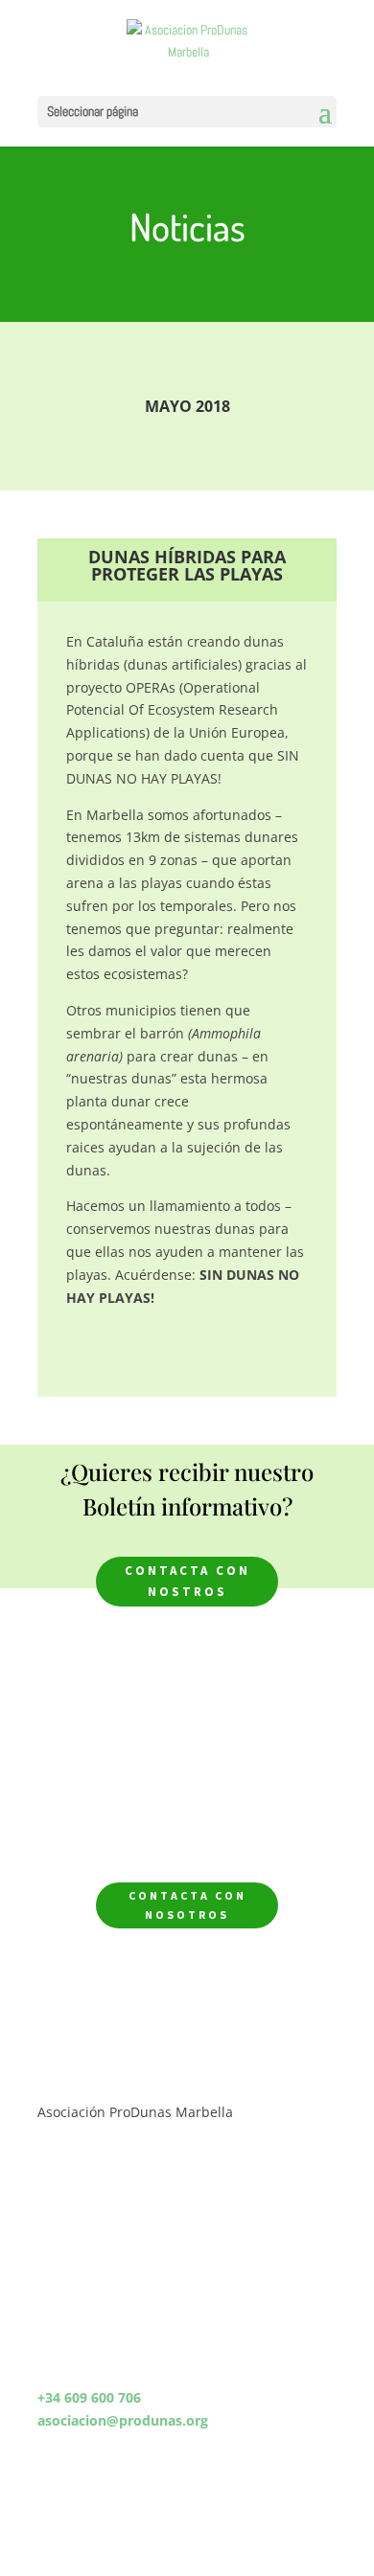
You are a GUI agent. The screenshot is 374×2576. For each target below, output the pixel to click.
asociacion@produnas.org (123, 2420)
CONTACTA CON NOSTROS (187, 1581)
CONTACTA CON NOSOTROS (187, 1905)
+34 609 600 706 (89, 2397)
